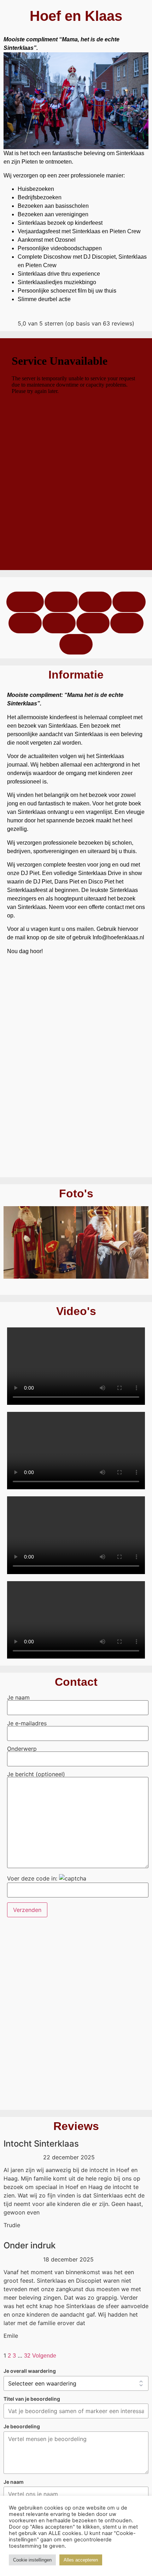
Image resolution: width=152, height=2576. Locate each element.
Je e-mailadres (27, 1724)
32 (27, 2356)
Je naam (18, 1698)
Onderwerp (22, 1749)
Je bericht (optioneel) (36, 1774)
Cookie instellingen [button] (32, 2560)
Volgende (44, 2356)
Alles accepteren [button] (81, 2560)
